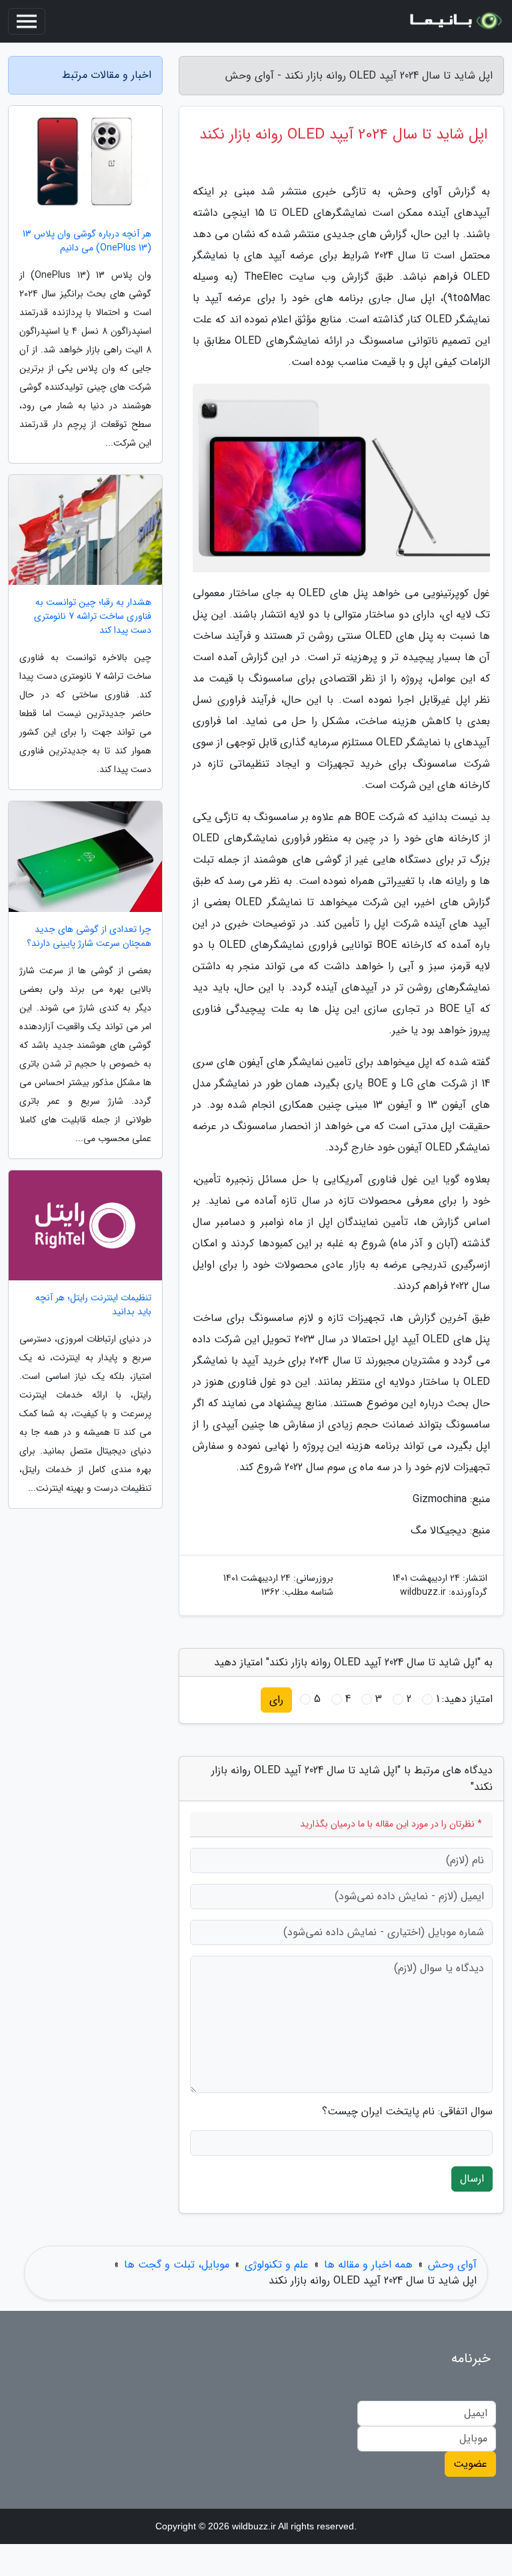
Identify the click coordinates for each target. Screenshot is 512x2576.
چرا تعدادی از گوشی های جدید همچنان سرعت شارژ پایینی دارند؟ (89, 937)
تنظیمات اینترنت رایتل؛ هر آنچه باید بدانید (93, 1305)
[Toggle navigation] (27, 21)
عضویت (470, 2464)
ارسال (472, 2179)
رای (276, 1700)
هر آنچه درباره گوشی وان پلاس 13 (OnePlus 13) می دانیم (87, 241)
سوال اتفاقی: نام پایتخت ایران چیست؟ (407, 2112)
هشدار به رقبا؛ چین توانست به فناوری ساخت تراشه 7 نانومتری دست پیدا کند (93, 617)
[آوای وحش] (455, 21)
